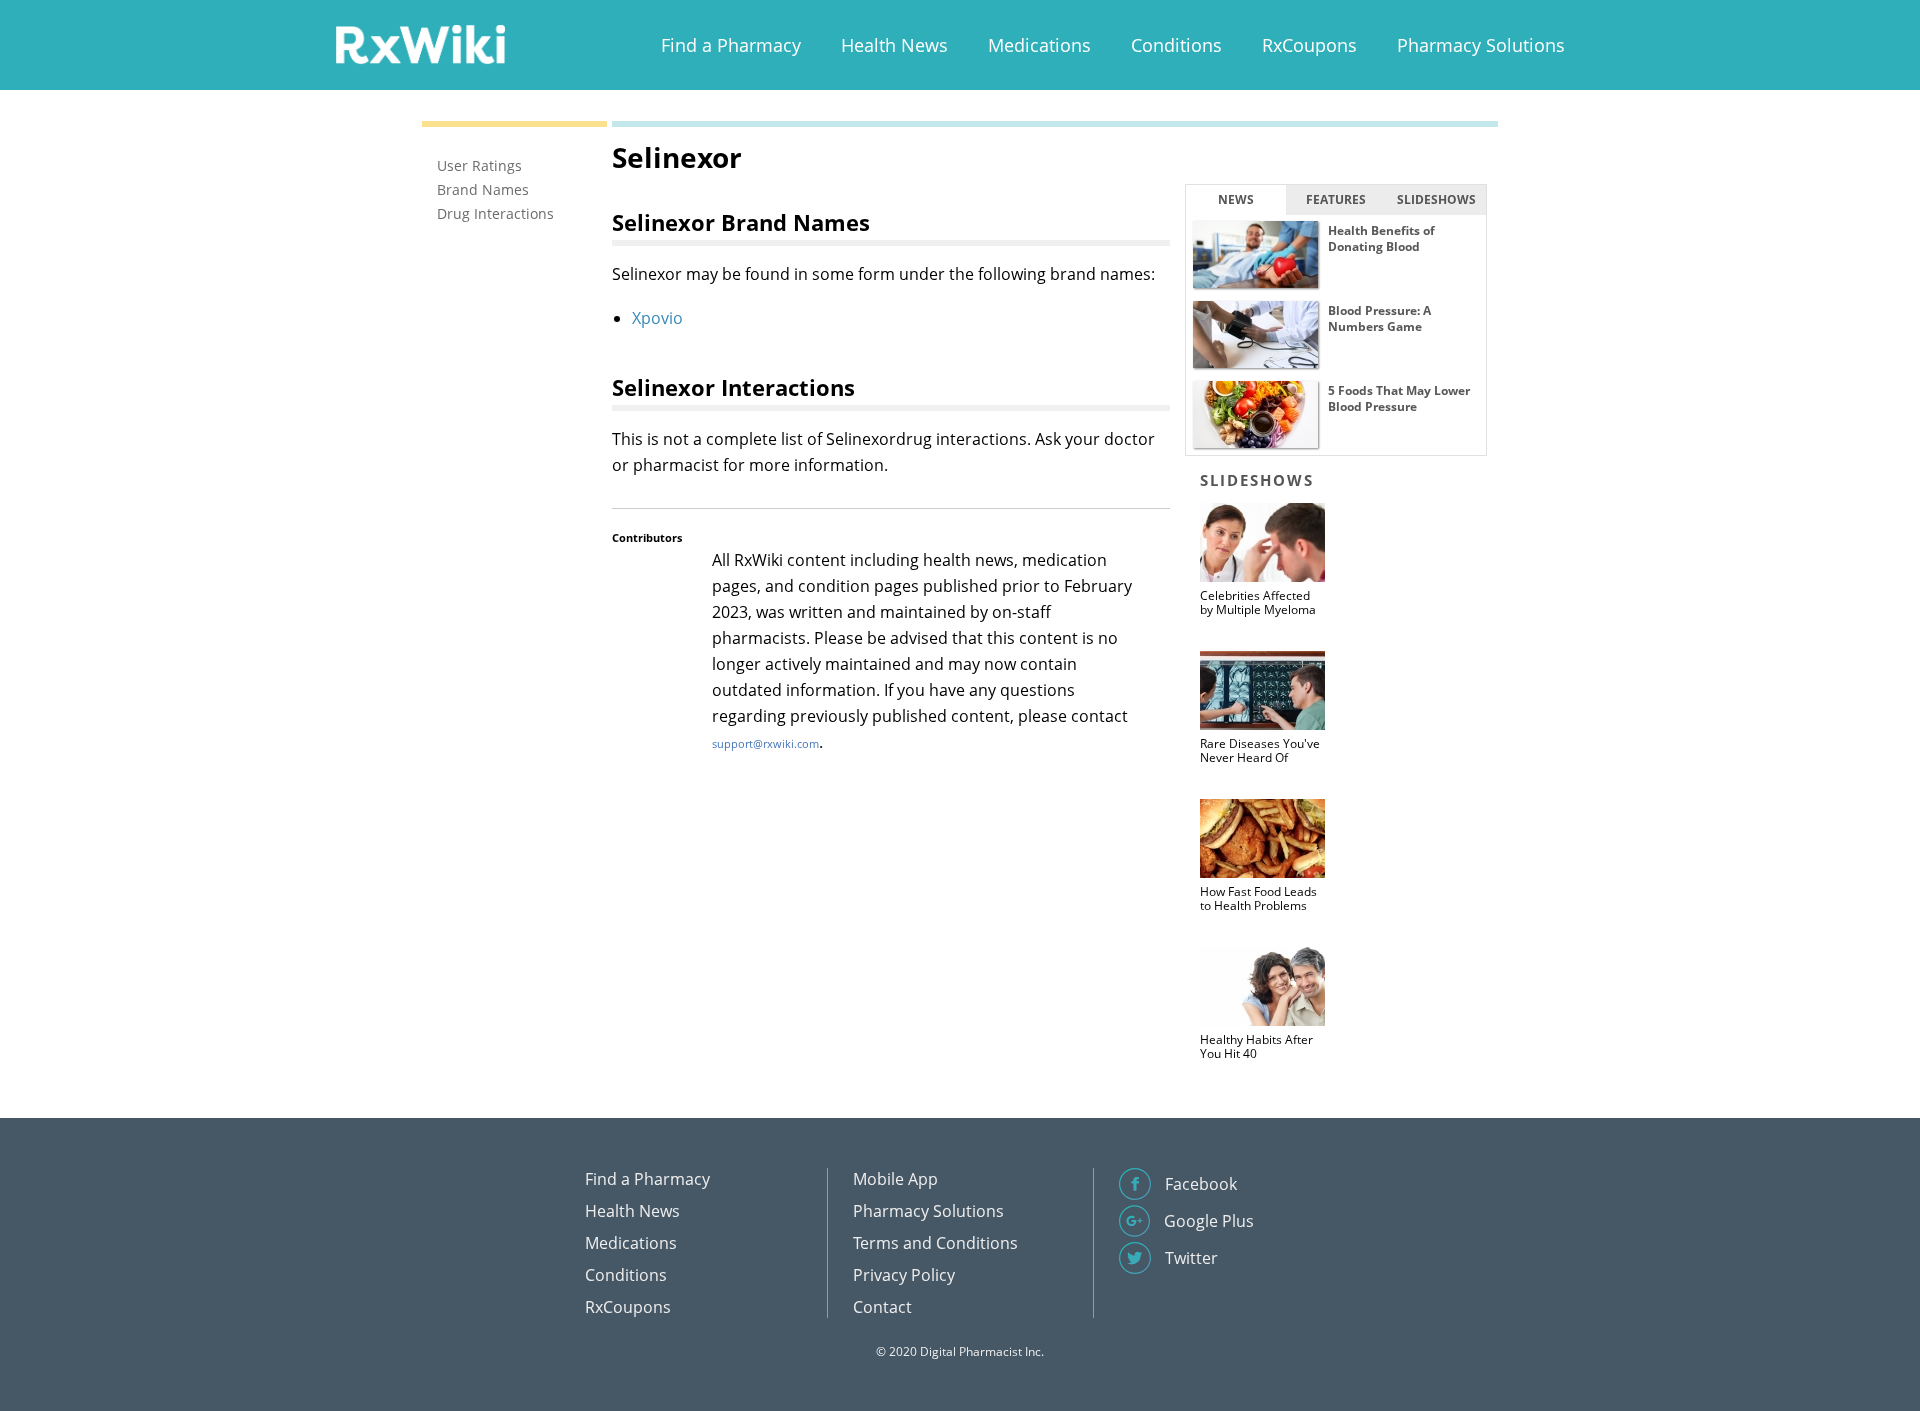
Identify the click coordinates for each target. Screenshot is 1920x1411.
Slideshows (1436, 199)
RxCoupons (1309, 45)
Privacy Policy (904, 1275)
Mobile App (895, 1179)
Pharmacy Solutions (1481, 45)
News (1236, 199)
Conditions (1176, 45)
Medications (1039, 45)
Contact (882, 1307)
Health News (894, 45)
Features (1336, 199)
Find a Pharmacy (731, 45)
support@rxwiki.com (765, 743)
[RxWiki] (420, 43)
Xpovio (657, 318)
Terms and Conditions (935, 1243)
